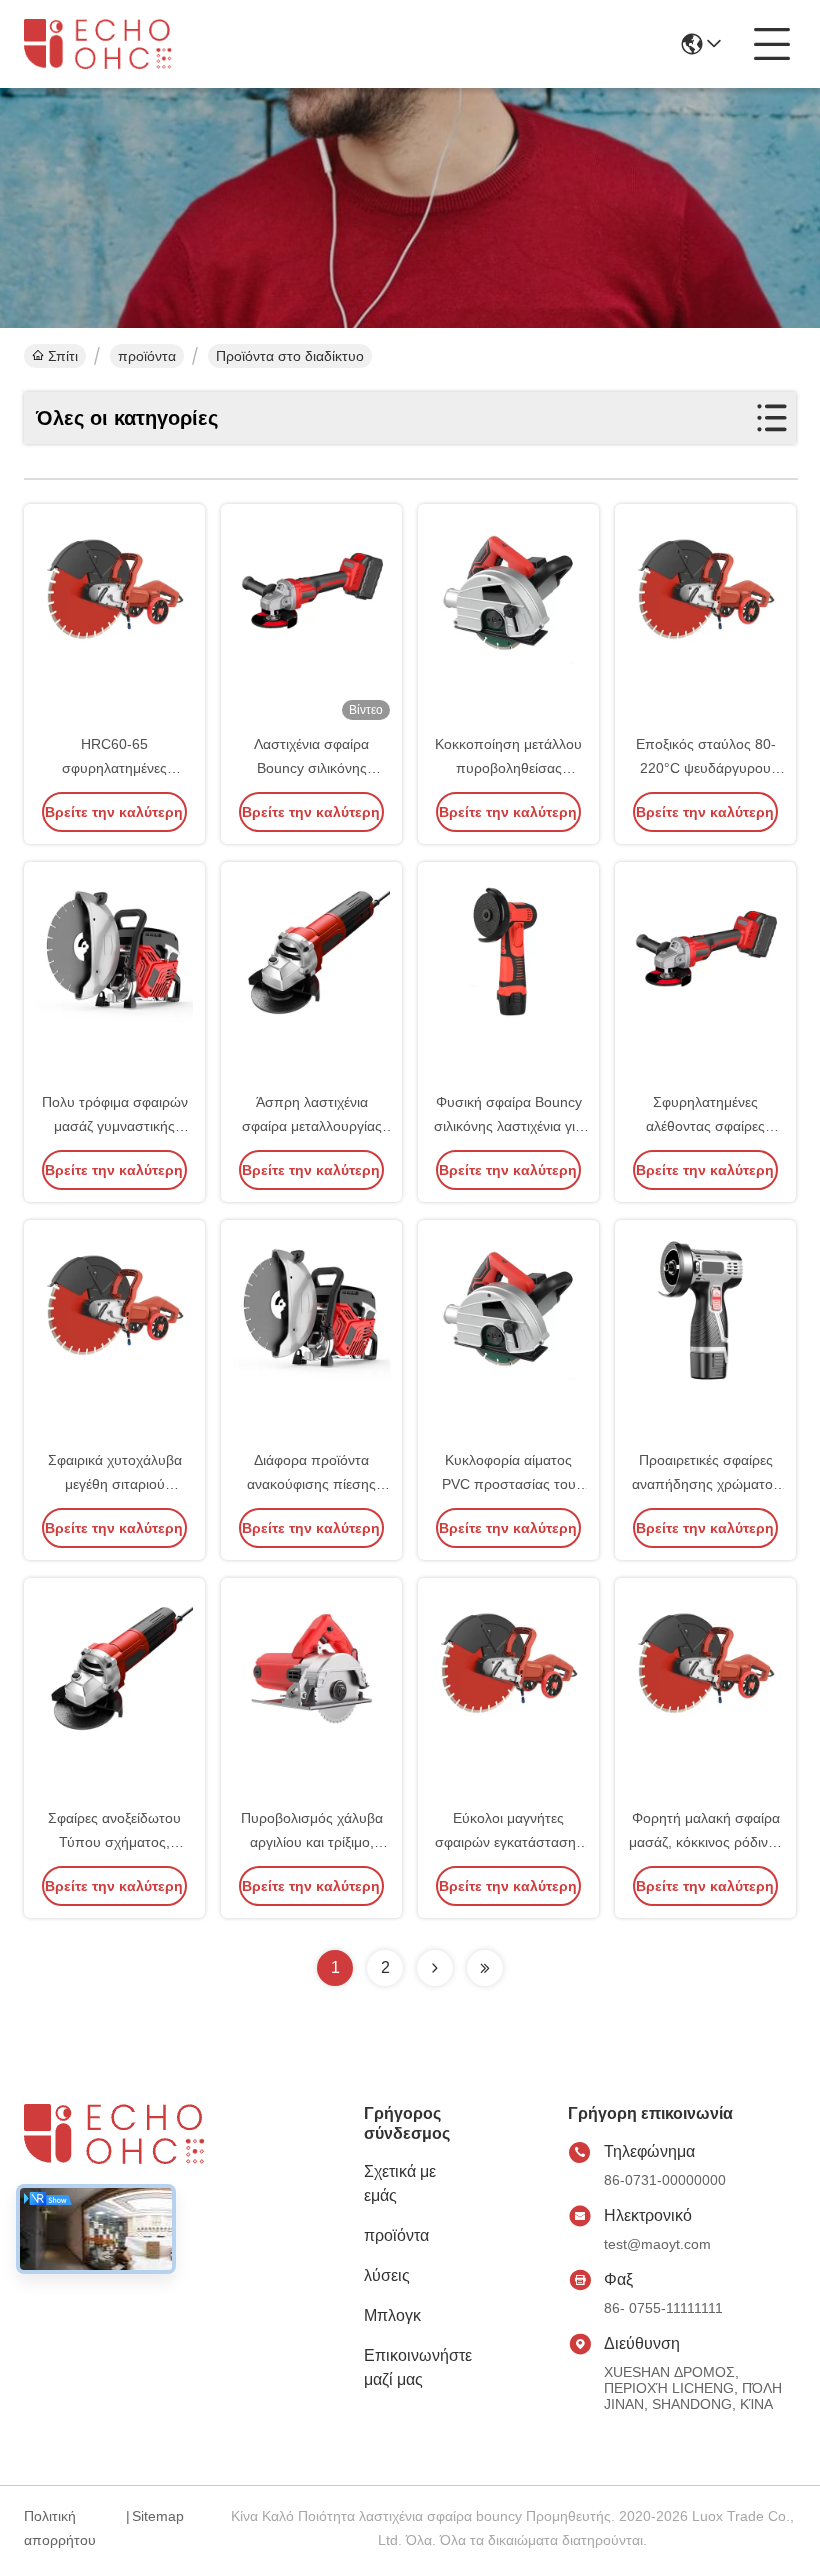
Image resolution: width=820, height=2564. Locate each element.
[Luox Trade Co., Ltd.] (114, 43)
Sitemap (158, 2516)
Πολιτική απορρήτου (60, 2528)
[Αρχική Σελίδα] (134, 2158)
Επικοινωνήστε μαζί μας (418, 2367)
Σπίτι (63, 356)
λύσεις (387, 2275)
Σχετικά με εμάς (400, 2183)
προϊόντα (147, 356)
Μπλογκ (392, 2315)
